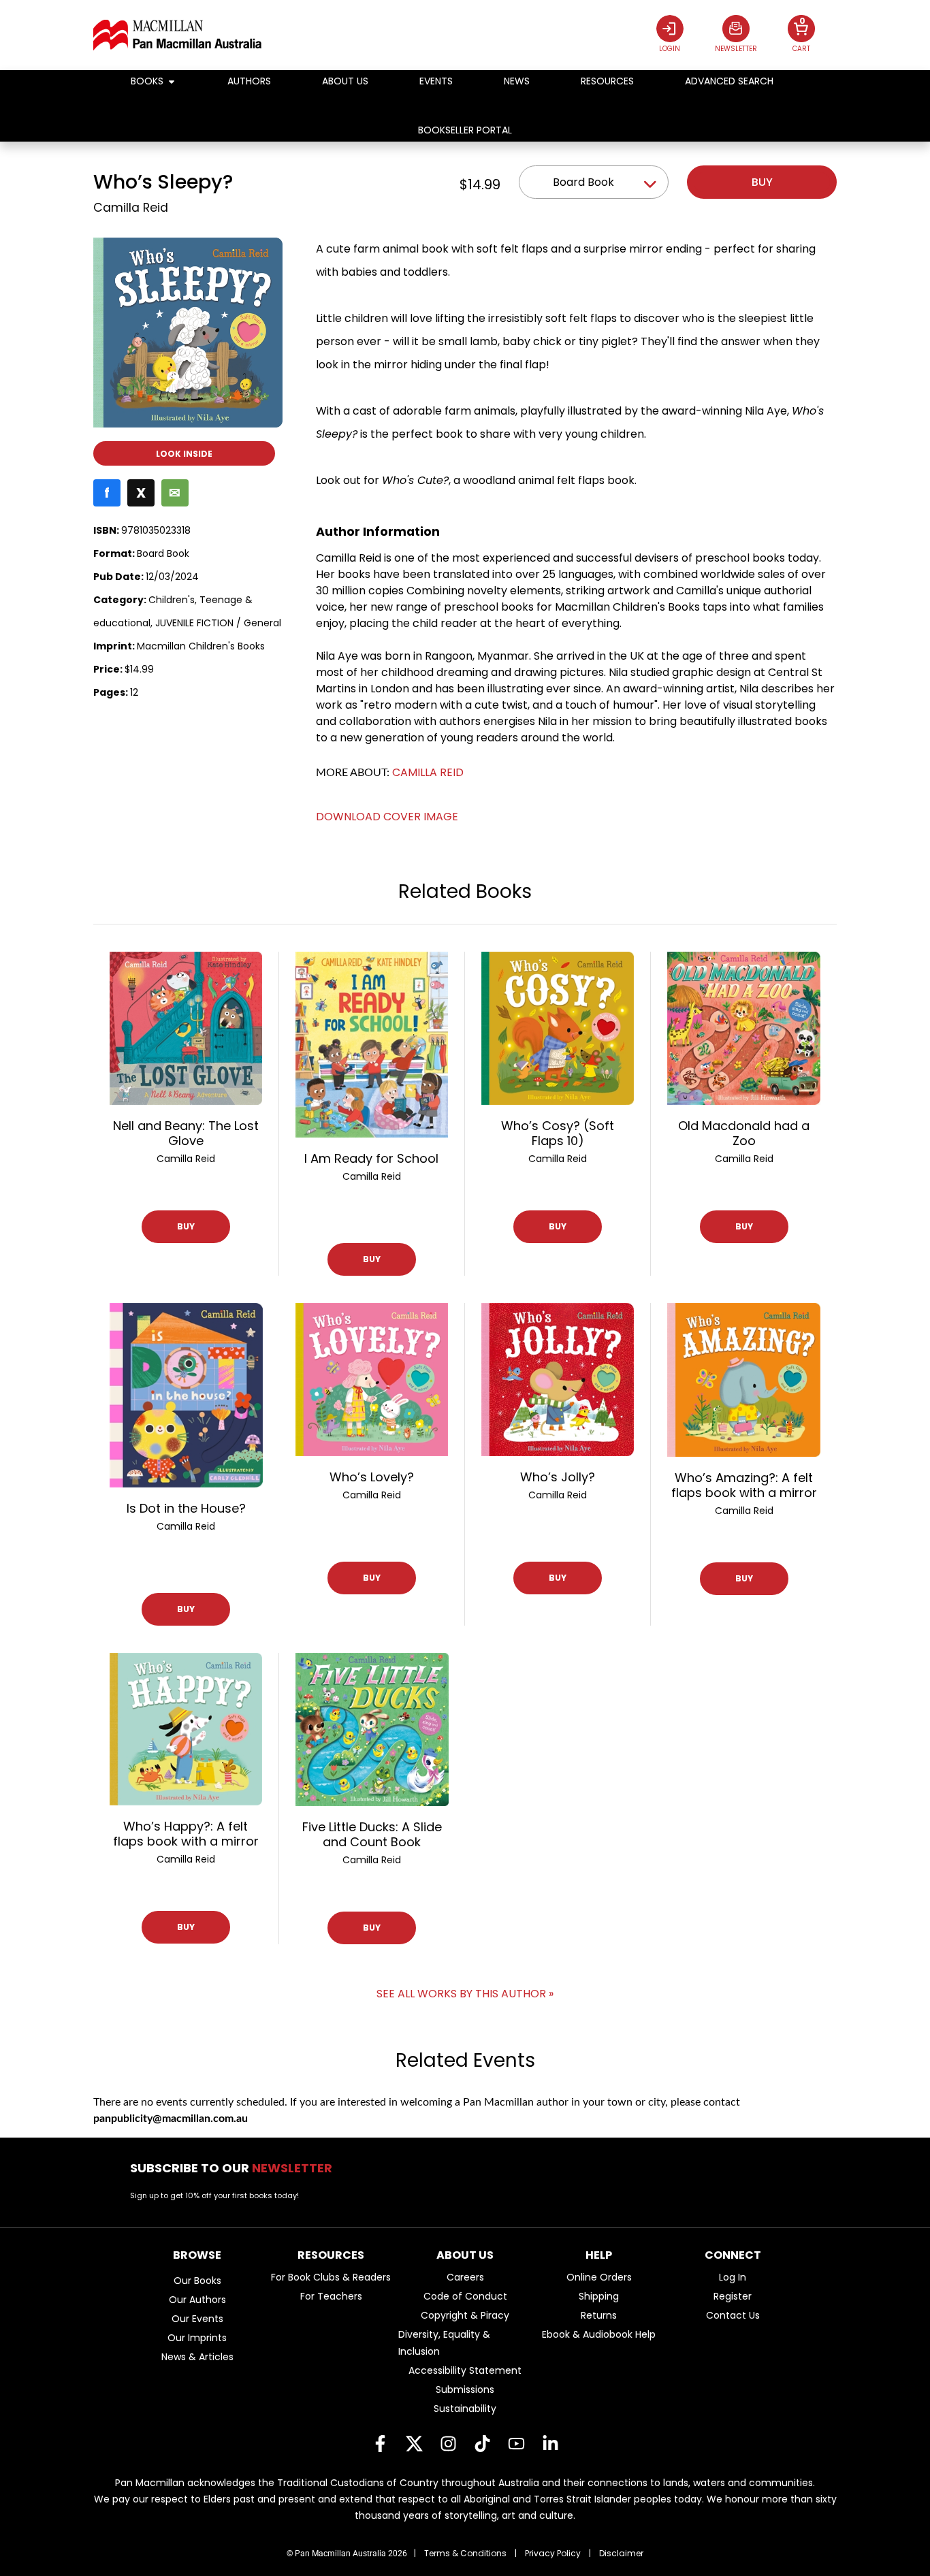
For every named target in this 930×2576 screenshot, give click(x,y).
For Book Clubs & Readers (331, 2277)
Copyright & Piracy (465, 2315)
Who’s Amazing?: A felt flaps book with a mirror (744, 1485)
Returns (599, 2315)
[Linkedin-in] (550, 2444)
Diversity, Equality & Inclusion (444, 2343)
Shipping (599, 2296)
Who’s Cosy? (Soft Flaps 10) (558, 1133)
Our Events (197, 2319)
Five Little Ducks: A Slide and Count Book (372, 1834)
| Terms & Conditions (460, 2553)
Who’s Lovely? (372, 1477)
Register (733, 2296)
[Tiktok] (482, 2444)
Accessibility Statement (465, 2370)
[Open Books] (172, 81)
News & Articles (197, 2357)
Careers (465, 2277)
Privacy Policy (553, 2553)
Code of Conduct (465, 2296)
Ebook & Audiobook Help (599, 2334)
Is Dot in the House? (186, 1508)
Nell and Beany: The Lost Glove (186, 1133)
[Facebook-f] (380, 2444)
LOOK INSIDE (184, 454)
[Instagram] (448, 2444)
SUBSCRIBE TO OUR (235, 2168)
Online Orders (599, 2277)
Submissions (465, 2389)
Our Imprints (197, 2338)
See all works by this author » (465, 1994)
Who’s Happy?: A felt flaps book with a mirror (186, 1834)
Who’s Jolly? (558, 1477)
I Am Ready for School (371, 1158)
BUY (186, 1226)
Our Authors (197, 2300)
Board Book (583, 182)
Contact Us (733, 2315)
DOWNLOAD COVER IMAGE (387, 817)
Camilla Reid (131, 208)
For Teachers (331, 2296)
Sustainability (465, 2409)
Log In (733, 2277)
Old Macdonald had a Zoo (744, 1133)
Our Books (197, 2281)
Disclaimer (621, 2553)
